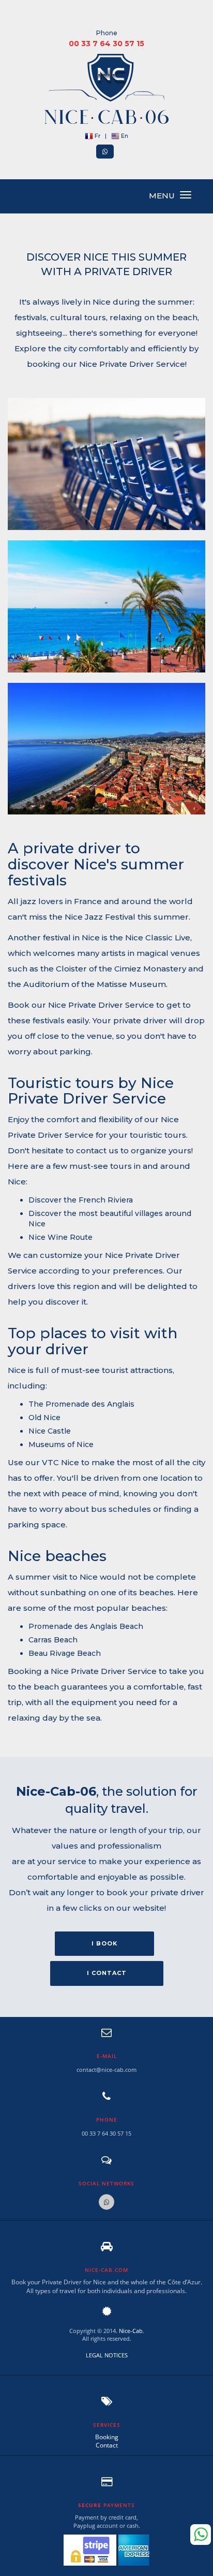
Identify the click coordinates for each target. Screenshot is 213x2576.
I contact (107, 1973)
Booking (107, 2437)
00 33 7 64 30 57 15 (106, 44)
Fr (97, 136)
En (124, 136)
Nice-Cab (131, 2331)
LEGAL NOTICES (107, 2355)
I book (104, 1943)
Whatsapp (201, 2535)
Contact (107, 2445)
